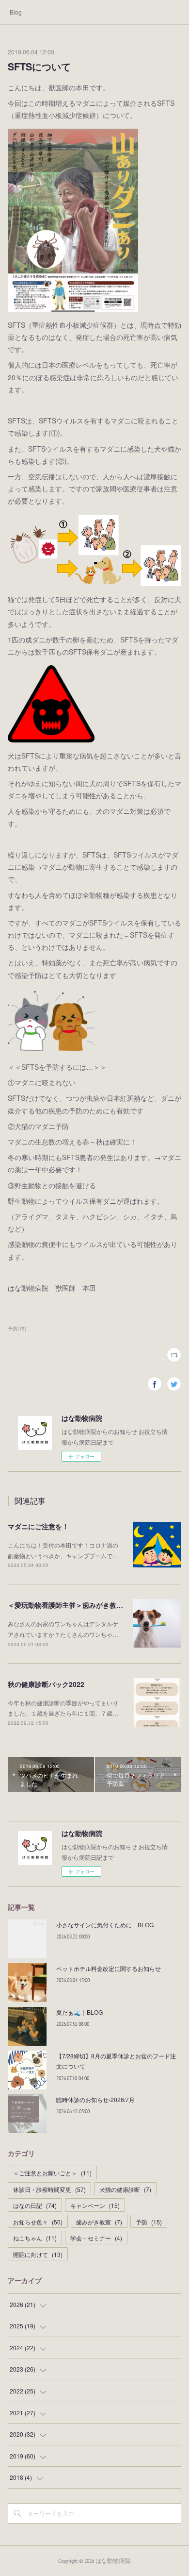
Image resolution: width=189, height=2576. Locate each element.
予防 (149, 2222)
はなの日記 (35, 2205)
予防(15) (17, 1329)
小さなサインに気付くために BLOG (105, 1925)
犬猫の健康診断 (125, 2189)
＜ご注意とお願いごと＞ (52, 2173)
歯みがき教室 (99, 2222)
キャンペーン (95, 2205)
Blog (16, 12)
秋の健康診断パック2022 (46, 1684)
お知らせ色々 (38, 2222)
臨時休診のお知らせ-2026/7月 (95, 2099)
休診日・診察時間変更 (49, 2189)
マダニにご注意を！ (38, 1526)
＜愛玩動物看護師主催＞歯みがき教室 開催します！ (87, 1605)
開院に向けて (38, 2254)
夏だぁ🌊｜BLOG (79, 2012)
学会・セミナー (96, 2238)
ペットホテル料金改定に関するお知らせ (109, 1968)
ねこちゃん (35, 2238)
